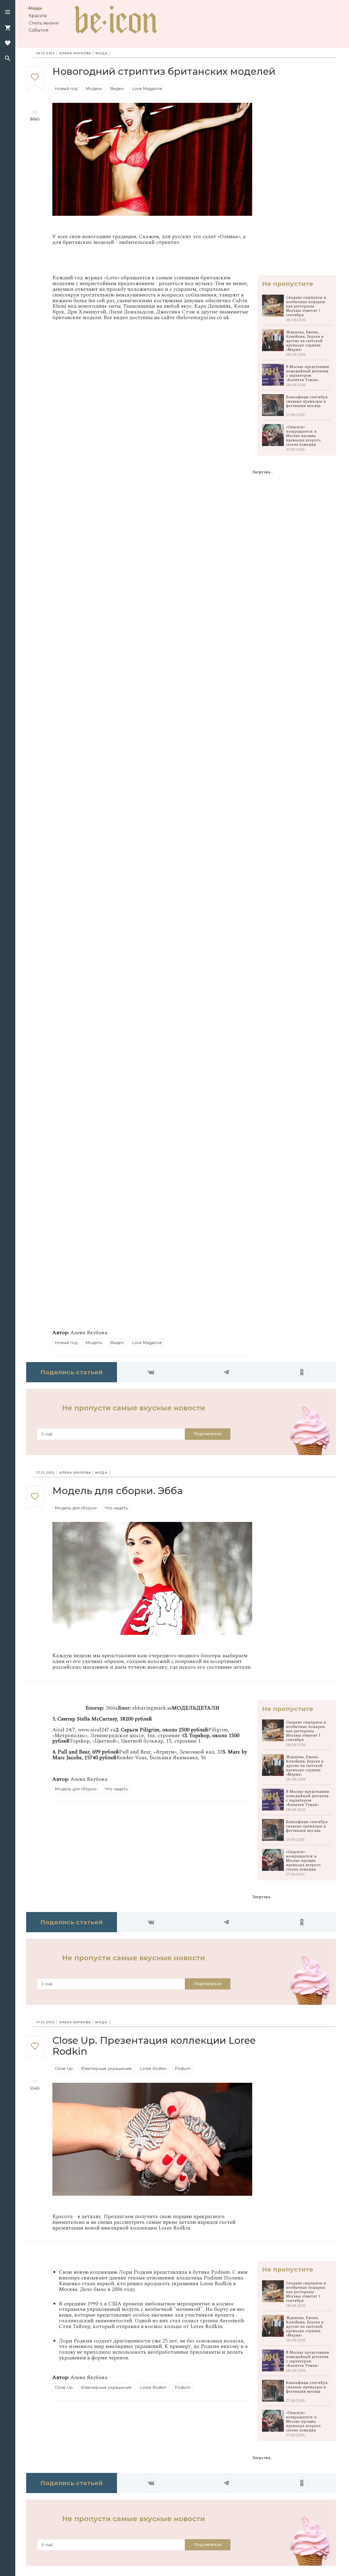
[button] (8, 13)
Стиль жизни (44, 23)
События (39, 30)
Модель (94, 89)
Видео (117, 89)
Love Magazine (147, 89)
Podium (183, 2069)
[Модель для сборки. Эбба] (35, 1498)
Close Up (64, 2069)
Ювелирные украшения (106, 2069)
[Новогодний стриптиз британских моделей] (35, 78)
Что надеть (116, 1508)
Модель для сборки (76, 1508)
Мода (35, 8)
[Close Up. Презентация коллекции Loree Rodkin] (35, 2047)
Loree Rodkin (153, 2069)
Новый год (66, 89)
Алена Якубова (75, 53)
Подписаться (208, 1434)
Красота (38, 16)
